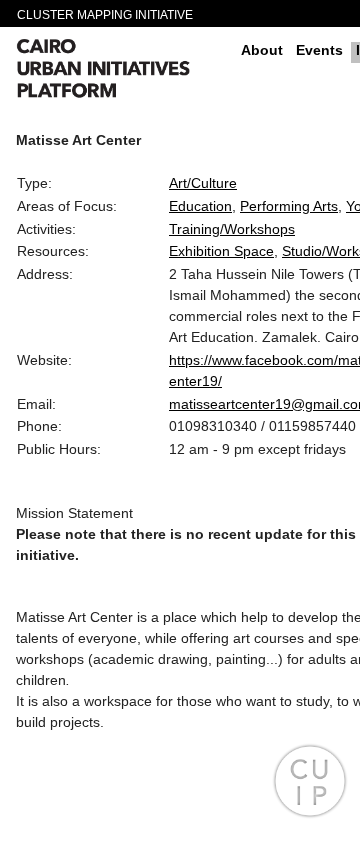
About (262, 50)
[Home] (121, 71)
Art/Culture (203, 183)
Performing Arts (289, 206)
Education (200, 206)
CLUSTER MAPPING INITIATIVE (105, 15)
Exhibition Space (221, 251)
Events (319, 50)
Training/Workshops (232, 229)
